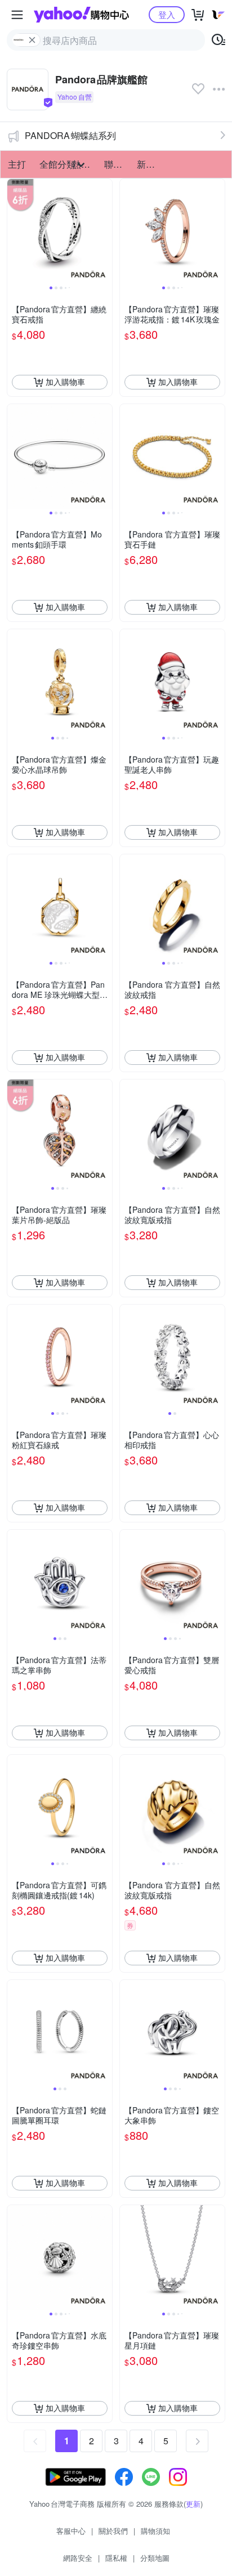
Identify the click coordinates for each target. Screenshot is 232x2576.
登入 (167, 14)
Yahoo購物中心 (81, 15)
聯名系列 (117, 164)
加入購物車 (65, 382)
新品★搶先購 (150, 164)
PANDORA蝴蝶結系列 (70, 135)
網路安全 (78, 2558)
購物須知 (155, 2531)
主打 (17, 164)
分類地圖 (155, 2558)
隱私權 (116, 2558)
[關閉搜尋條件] (32, 40)
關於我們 (113, 2531)
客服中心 (71, 2531)
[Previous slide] (15, 231)
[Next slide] (105, 231)
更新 (193, 2504)
